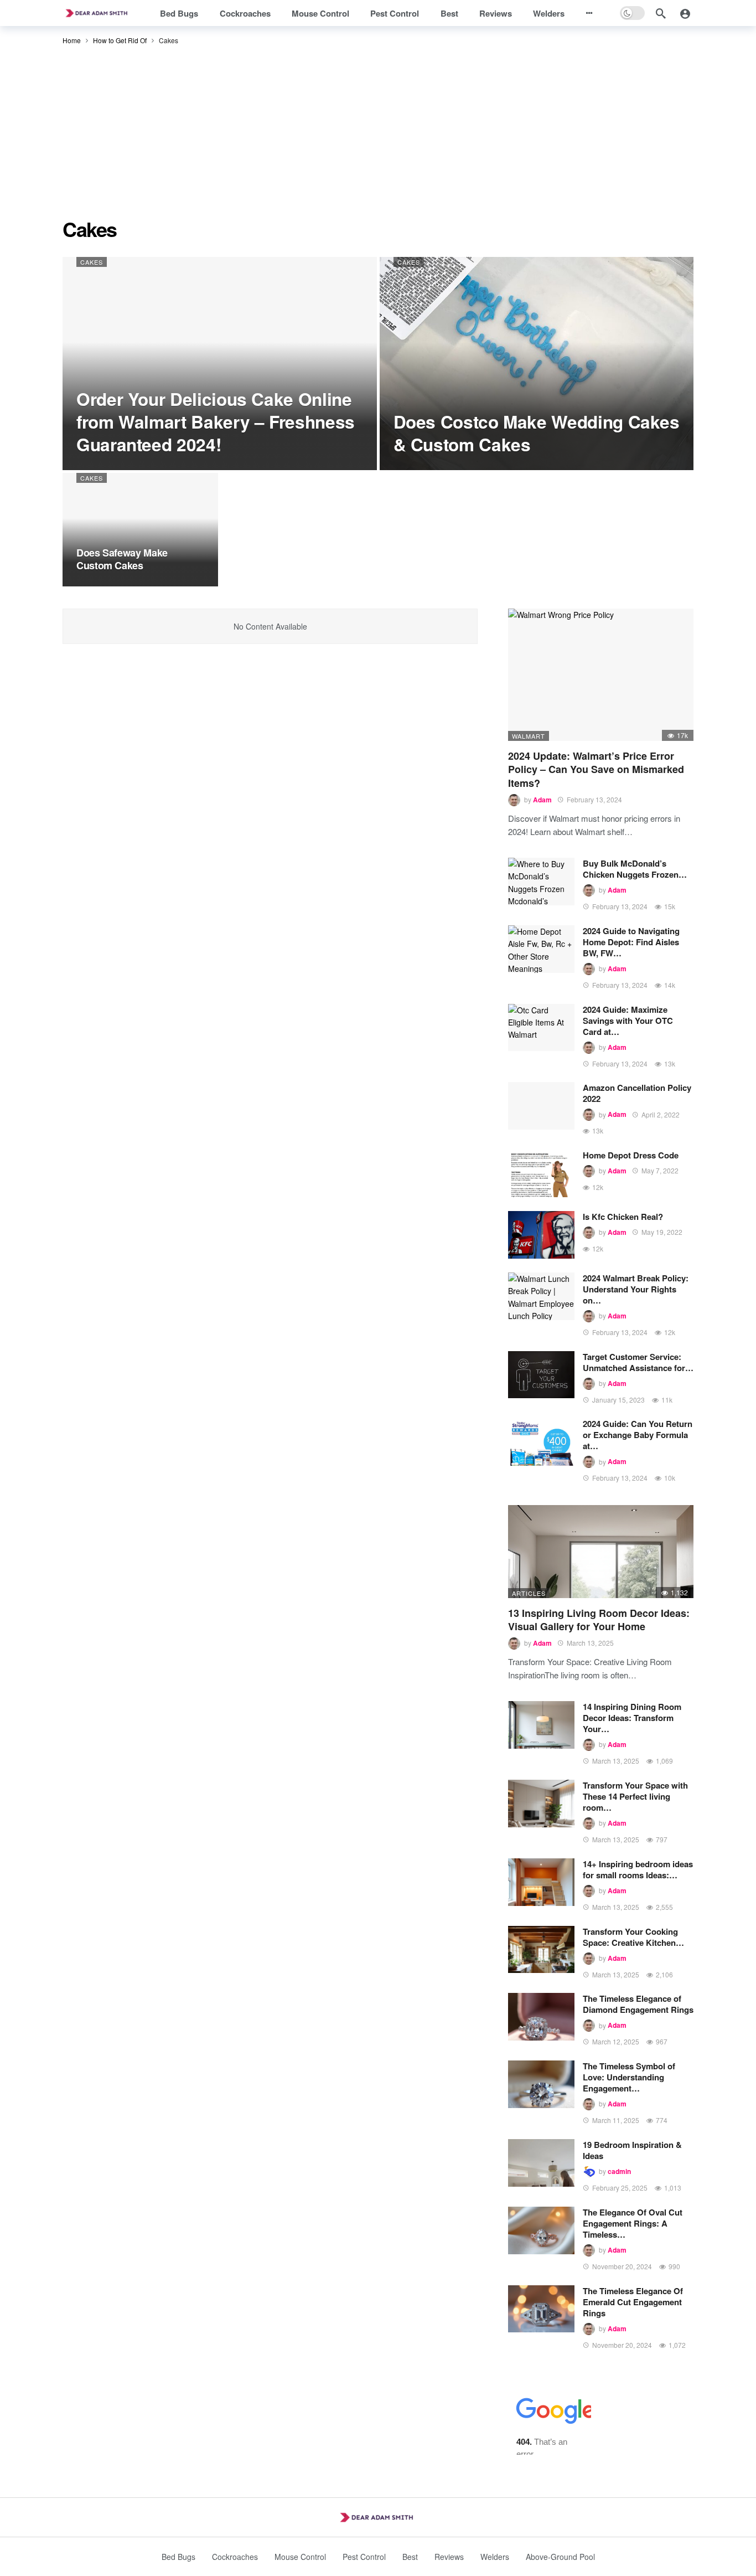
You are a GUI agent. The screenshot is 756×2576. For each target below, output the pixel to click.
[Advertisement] (378, 135)
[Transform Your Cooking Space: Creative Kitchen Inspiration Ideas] (541, 1950)
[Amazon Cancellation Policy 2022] (541, 1106)
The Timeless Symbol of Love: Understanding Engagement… (629, 2077)
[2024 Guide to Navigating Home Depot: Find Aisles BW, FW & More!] (541, 949)
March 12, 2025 (616, 2041)
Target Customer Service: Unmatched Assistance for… (638, 1362)
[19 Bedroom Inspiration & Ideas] (541, 2163)
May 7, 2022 (660, 1170)
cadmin (619, 2171)
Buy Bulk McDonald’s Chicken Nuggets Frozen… (635, 869)
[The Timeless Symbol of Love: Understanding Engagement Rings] (541, 2084)
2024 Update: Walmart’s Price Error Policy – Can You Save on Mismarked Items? (596, 769)
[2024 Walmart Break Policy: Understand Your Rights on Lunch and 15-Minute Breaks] (541, 1296)
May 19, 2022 (662, 1232)
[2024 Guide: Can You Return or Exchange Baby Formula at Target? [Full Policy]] (541, 1442)
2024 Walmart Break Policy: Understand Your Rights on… (636, 1289)
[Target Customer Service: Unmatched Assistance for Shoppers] (541, 1375)
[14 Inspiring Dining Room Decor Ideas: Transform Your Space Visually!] (541, 1725)
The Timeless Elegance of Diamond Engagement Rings (638, 2004)
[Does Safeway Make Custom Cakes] (140, 530)
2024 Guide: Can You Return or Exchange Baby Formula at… (638, 1435)
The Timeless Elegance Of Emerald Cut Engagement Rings (633, 2302)
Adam (542, 800)
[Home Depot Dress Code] (541, 1173)
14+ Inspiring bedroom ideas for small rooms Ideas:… (638, 1869)
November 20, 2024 (622, 2266)
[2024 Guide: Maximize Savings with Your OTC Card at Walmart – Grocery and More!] (541, 1028)
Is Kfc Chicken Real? (623, 1217)
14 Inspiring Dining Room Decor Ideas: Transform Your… (632, 1718)
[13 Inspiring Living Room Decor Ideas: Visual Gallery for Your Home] (601, 1552)
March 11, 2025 (616, 2120)
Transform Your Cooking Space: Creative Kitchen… (633, 1937)
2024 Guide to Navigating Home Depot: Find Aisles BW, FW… (631, 942)
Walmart (529, 736)
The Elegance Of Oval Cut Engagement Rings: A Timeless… (633, 2223)
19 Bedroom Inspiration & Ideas (632, 2150)
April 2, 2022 (661, 1114)
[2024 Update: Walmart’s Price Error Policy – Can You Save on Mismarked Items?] (601, 675)
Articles (529, 1593)
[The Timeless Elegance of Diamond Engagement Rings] (541, 2017)
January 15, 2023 (618, 1400)
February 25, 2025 (620, 2188)
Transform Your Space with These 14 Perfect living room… (635, 1796)
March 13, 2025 (590, 1643)
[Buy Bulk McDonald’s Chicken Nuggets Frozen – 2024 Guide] (541, 882)
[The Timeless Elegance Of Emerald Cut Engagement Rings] (541, 2309)
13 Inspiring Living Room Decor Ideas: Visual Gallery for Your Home (599, 1620)
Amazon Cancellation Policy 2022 (637, 1093)
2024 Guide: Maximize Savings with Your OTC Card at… (628, 1021)
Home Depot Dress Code (631, 1155)
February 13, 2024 (594, 799)
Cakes (92, 262)
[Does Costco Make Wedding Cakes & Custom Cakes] (537, 364)
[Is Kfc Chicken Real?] (541, 1235)
